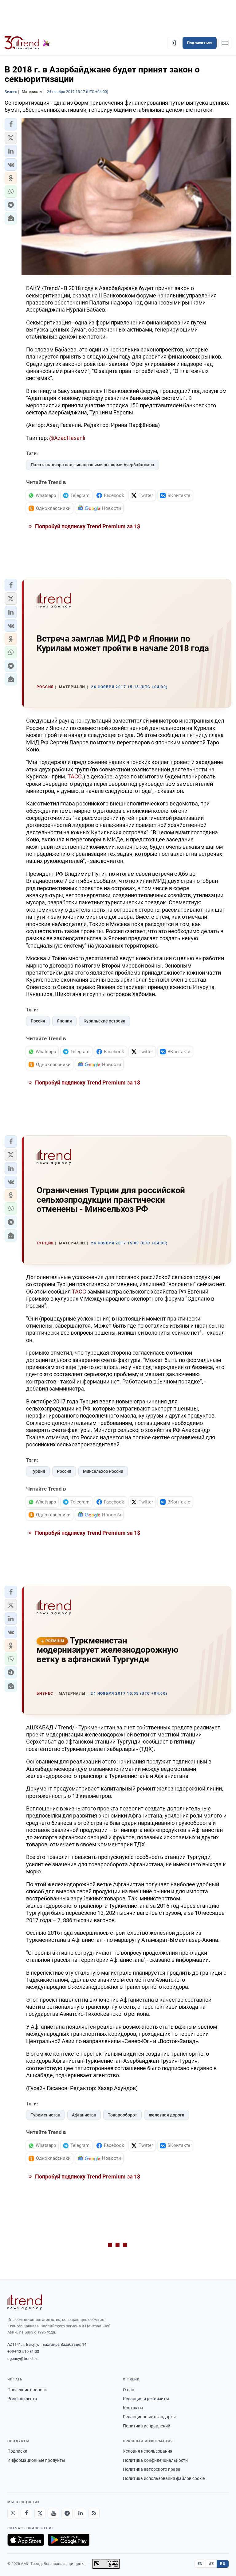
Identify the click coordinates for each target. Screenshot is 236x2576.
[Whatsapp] (13, 2513)
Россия (38, 1021)
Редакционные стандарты (149, 2417)
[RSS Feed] (94, 2513)
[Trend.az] (27, 43)
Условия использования (148, 2451)
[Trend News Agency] (25, 2302)
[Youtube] (53, 2513)
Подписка (17, 2451)
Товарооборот (122, 2115)
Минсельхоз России (103, 1471)
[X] (40, 2513)
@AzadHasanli (67, 438)
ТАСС (75, 776)
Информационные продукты (36, 2460)
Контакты (133, 2408)
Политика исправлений (147, 2426)
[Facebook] (26, 2513)
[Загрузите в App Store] (26, 2540)
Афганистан (84, 2115)
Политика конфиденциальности (155, 2460)
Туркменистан (45, 2115)
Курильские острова (104, 1021)
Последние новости (27, 2390)
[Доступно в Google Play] (69, 2540)
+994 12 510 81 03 (23, 2351)
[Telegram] (67, 2513)
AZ (211, 2564)
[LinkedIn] (81, 2513)
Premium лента (22, 2399)
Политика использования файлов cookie (164, 2478)
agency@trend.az (22, 2359)
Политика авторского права (152, 2469)
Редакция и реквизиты (146, 2399)
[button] (11, 124)
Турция (38, 1471)
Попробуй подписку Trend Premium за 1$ (87, 526)
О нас (128, 2390)
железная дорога (167, 2115)
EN (200, 2564)
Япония (64, 1021)
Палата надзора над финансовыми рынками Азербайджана (92, 465)
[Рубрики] (225, 43)
